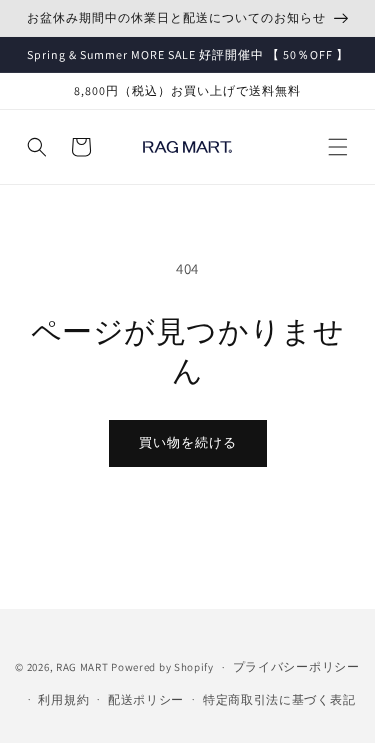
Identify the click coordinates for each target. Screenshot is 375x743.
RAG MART (82, 667)
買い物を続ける (188, 442)
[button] (338, 147)
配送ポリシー (146, 699)
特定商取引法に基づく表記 (279, 699)
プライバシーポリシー (296, 666)
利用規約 (63, 699)
